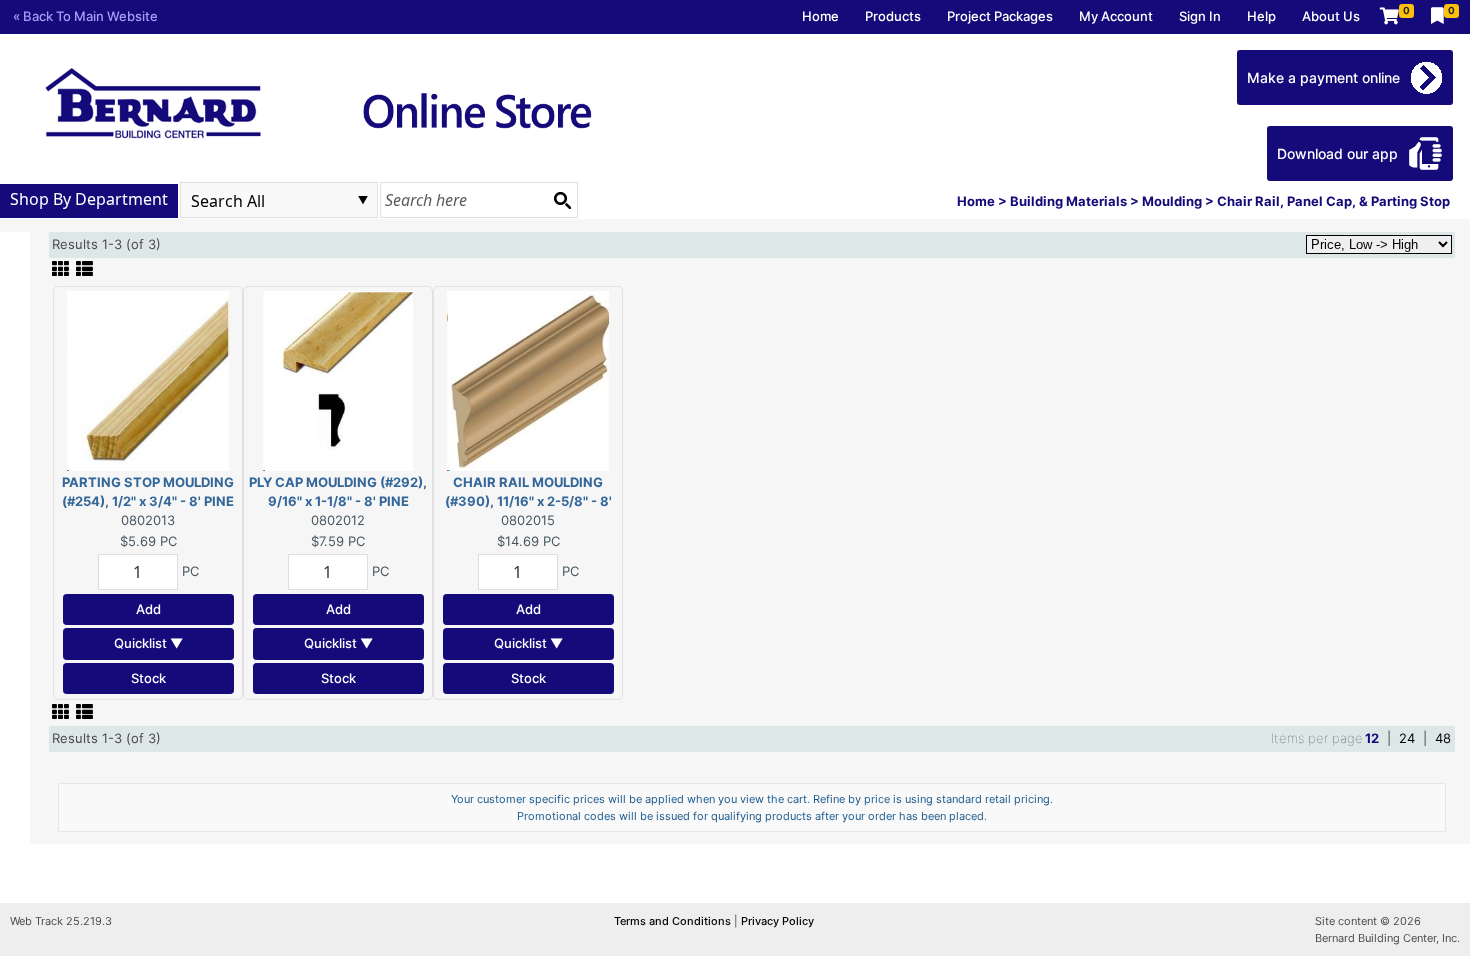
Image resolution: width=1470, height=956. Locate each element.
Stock (148, 678)
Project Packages (1000, 16)
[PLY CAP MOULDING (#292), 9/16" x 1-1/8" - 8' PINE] (338, 379)
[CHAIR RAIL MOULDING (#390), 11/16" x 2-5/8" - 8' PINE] (528, 379)
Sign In (1200, 16)
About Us (1331, 16)
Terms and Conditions (674, 921)
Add (148, 609)
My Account (1116, 16)
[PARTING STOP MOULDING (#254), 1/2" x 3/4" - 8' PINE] (148, 379)
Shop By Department (89, 199)
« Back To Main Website (85, 16)
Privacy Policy (777, 921)
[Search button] (562, 200)
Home (820, 16)
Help (1261, 16)
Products (893, 16)
